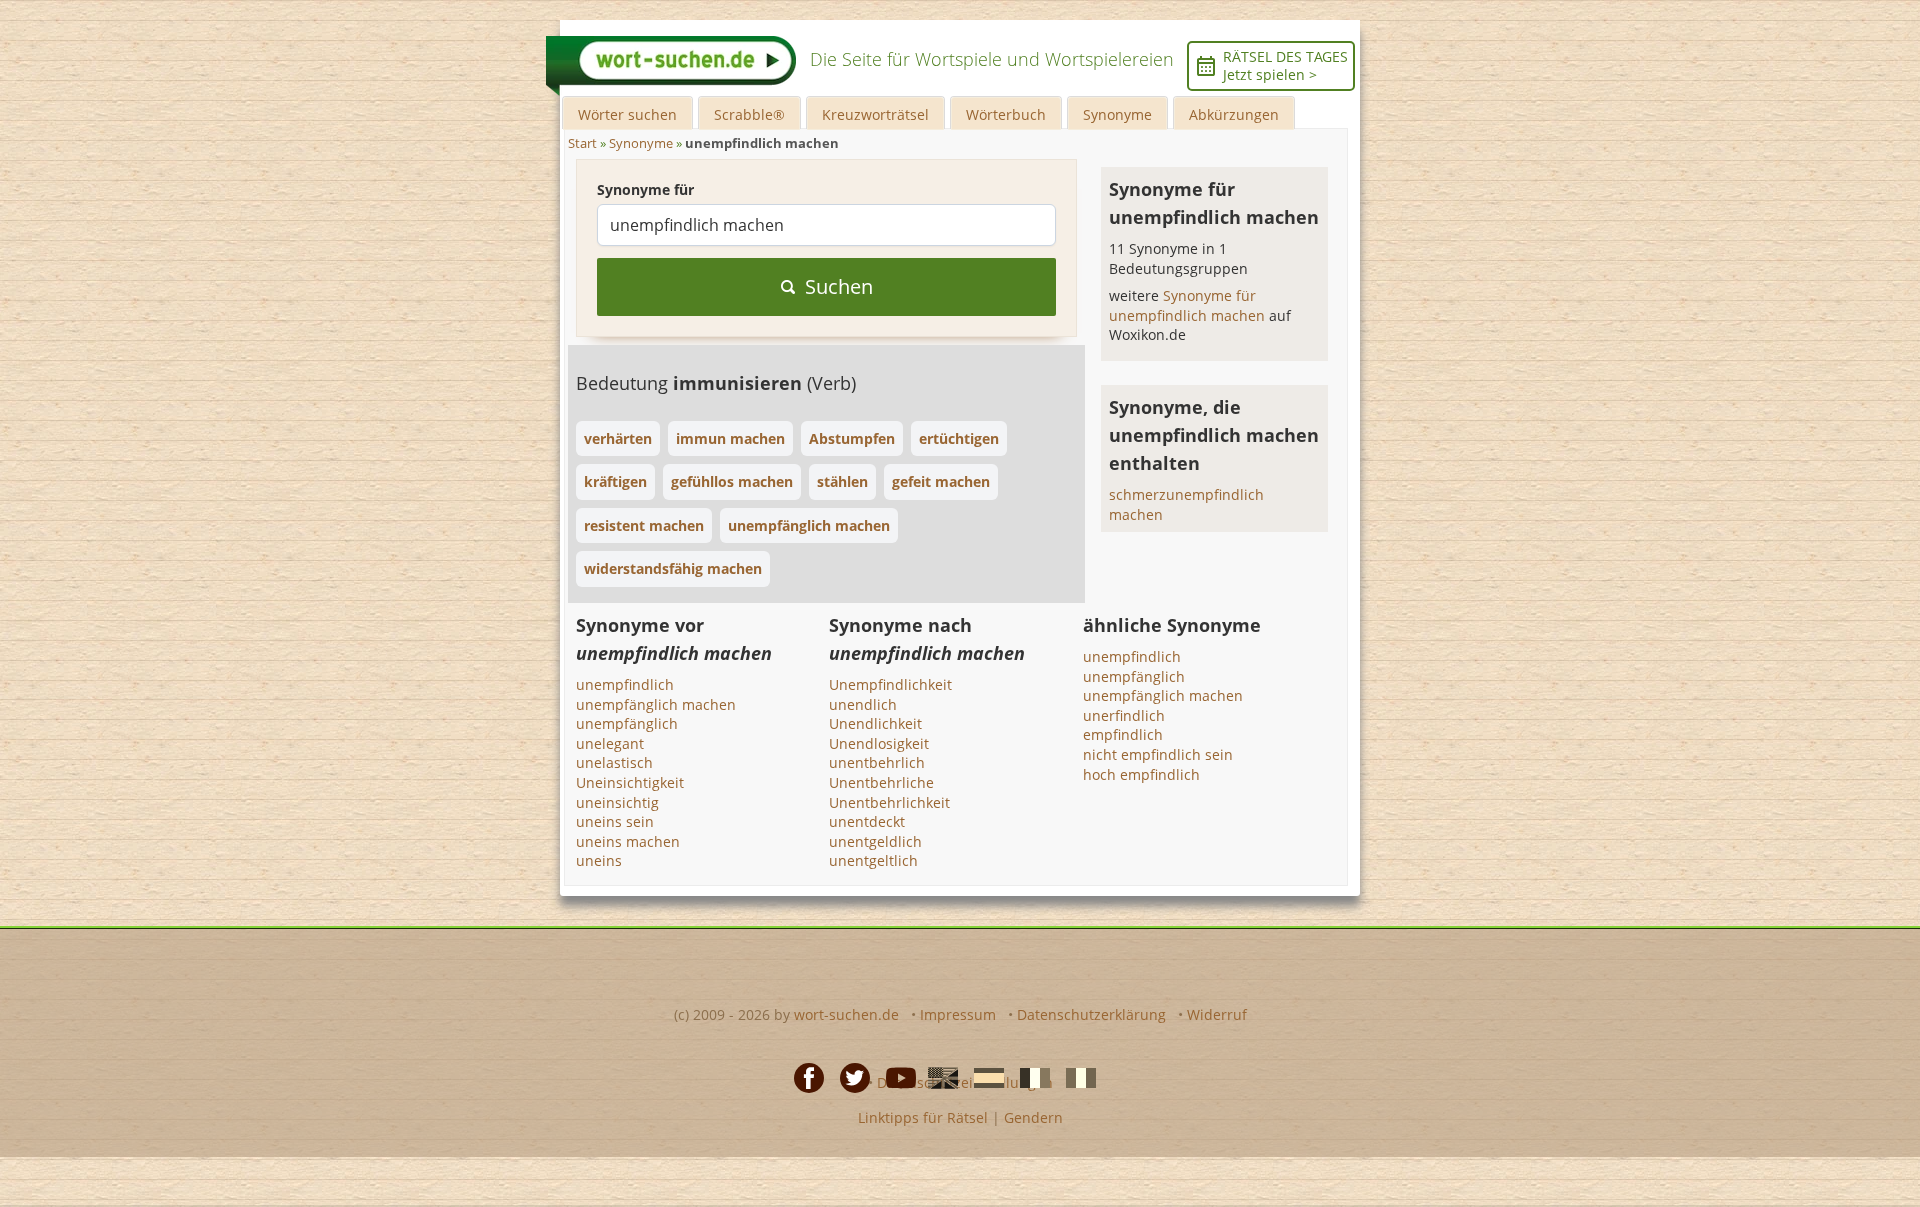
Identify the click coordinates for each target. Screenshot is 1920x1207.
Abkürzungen (1234, 114)
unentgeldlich (875, 841)
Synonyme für (645, 189)
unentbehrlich (877, 762)
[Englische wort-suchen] (937, 1077)
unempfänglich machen (656, 704)
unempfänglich (627, 723)
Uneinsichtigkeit (630, 782)
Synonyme (1117, 114)
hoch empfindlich (1141, 774)
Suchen (839, 286)
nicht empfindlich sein (1158, 754)
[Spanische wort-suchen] (983, 1077)
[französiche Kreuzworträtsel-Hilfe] (1029, 1077)
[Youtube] (895, 1077)
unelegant (610, 743)
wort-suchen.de (846, 1014)
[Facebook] (803, 1077)
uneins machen (628, 841)
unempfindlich (625, 684)
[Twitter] (849, 1077)
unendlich (863, 704)
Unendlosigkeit (879, 743)
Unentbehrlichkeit (889, 802)
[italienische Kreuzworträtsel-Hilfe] (1075, 1077)
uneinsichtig (617, 802)
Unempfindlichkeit (890, 684)
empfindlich (1123, 734)
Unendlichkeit (875, 723)
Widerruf (1217, 1014)
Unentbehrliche (881, 782)
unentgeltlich (873, 860)
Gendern (1033, 1117)
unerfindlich (1124, 715)
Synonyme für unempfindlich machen (1189, 305)
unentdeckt (867, 821)
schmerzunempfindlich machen (1186, 504)
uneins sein (615, 821)
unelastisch (614, 762)
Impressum (958, 1014)
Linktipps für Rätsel (923, 1117)
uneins (599, 860)
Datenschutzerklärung (1091, 1014)
